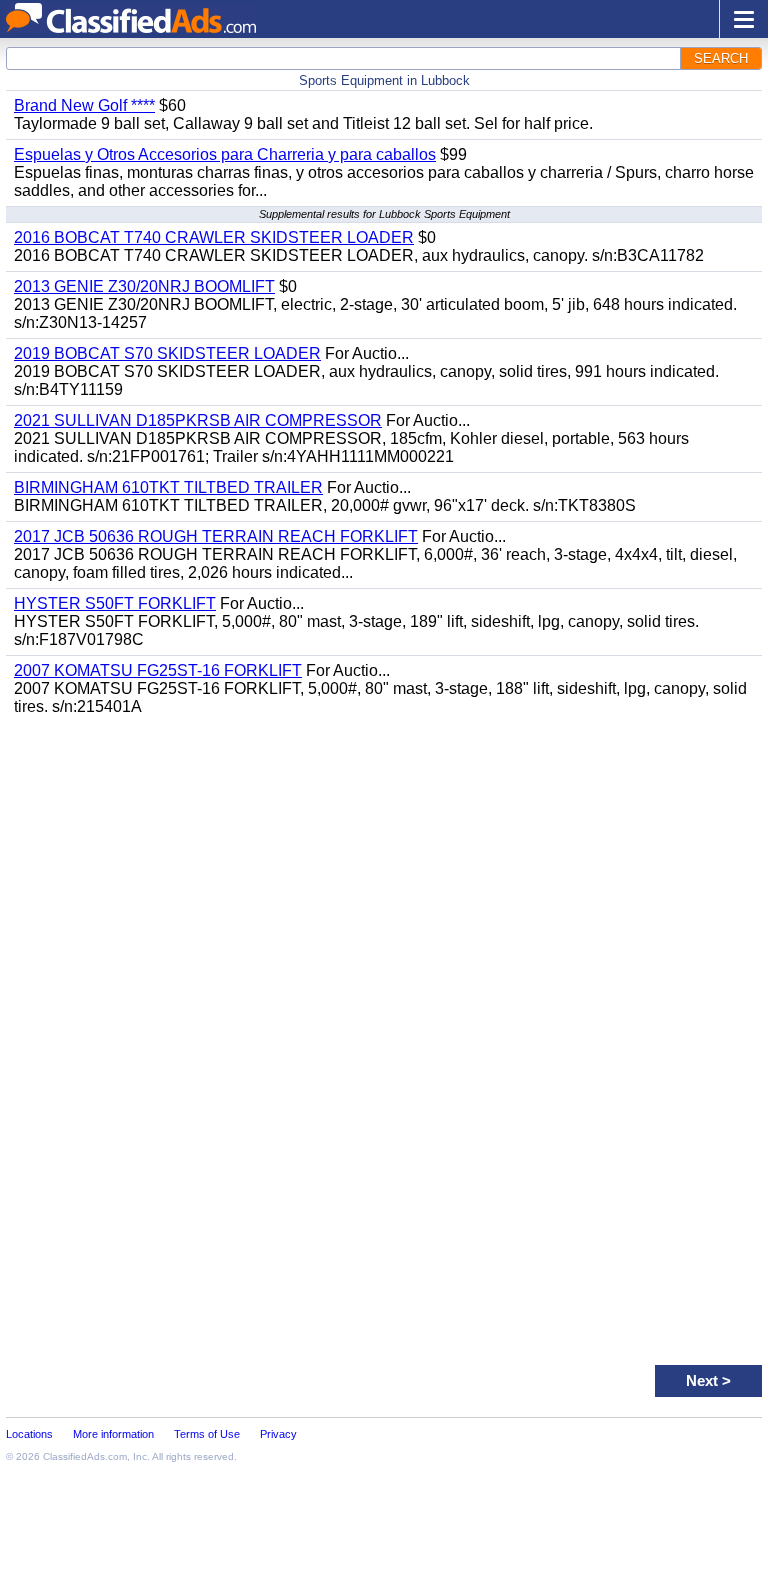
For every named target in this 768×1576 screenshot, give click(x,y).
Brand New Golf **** (84, 105)
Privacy (278, 1434)
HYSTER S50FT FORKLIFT (115, 603)
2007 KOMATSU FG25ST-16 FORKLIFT (158, 670)
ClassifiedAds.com (85, 1456)
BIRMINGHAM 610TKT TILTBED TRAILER (168, 487)
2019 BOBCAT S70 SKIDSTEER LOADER (167, 353)
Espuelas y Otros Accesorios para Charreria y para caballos (225, 154)
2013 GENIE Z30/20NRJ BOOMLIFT (144, 286)
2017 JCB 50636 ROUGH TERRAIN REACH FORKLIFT (216, 536)
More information (113, 1434)
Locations (29, 1434)
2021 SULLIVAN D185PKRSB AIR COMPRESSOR (198, 420)
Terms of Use (207, 1434)
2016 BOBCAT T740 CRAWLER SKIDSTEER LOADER (214, 237)
